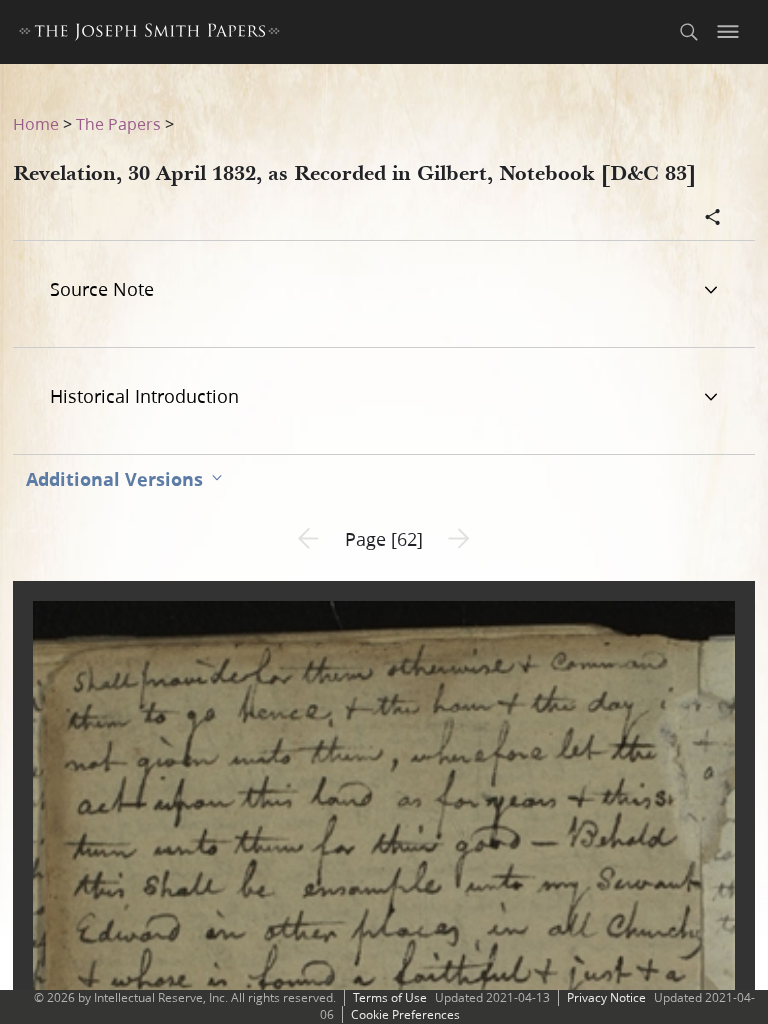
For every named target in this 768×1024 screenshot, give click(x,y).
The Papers (118, 123)
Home (36, 123)
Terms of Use (390, 997)
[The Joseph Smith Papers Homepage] (149, 34)
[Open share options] (713, 219)
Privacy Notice (606, 997)
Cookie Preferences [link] (405, 1014)
